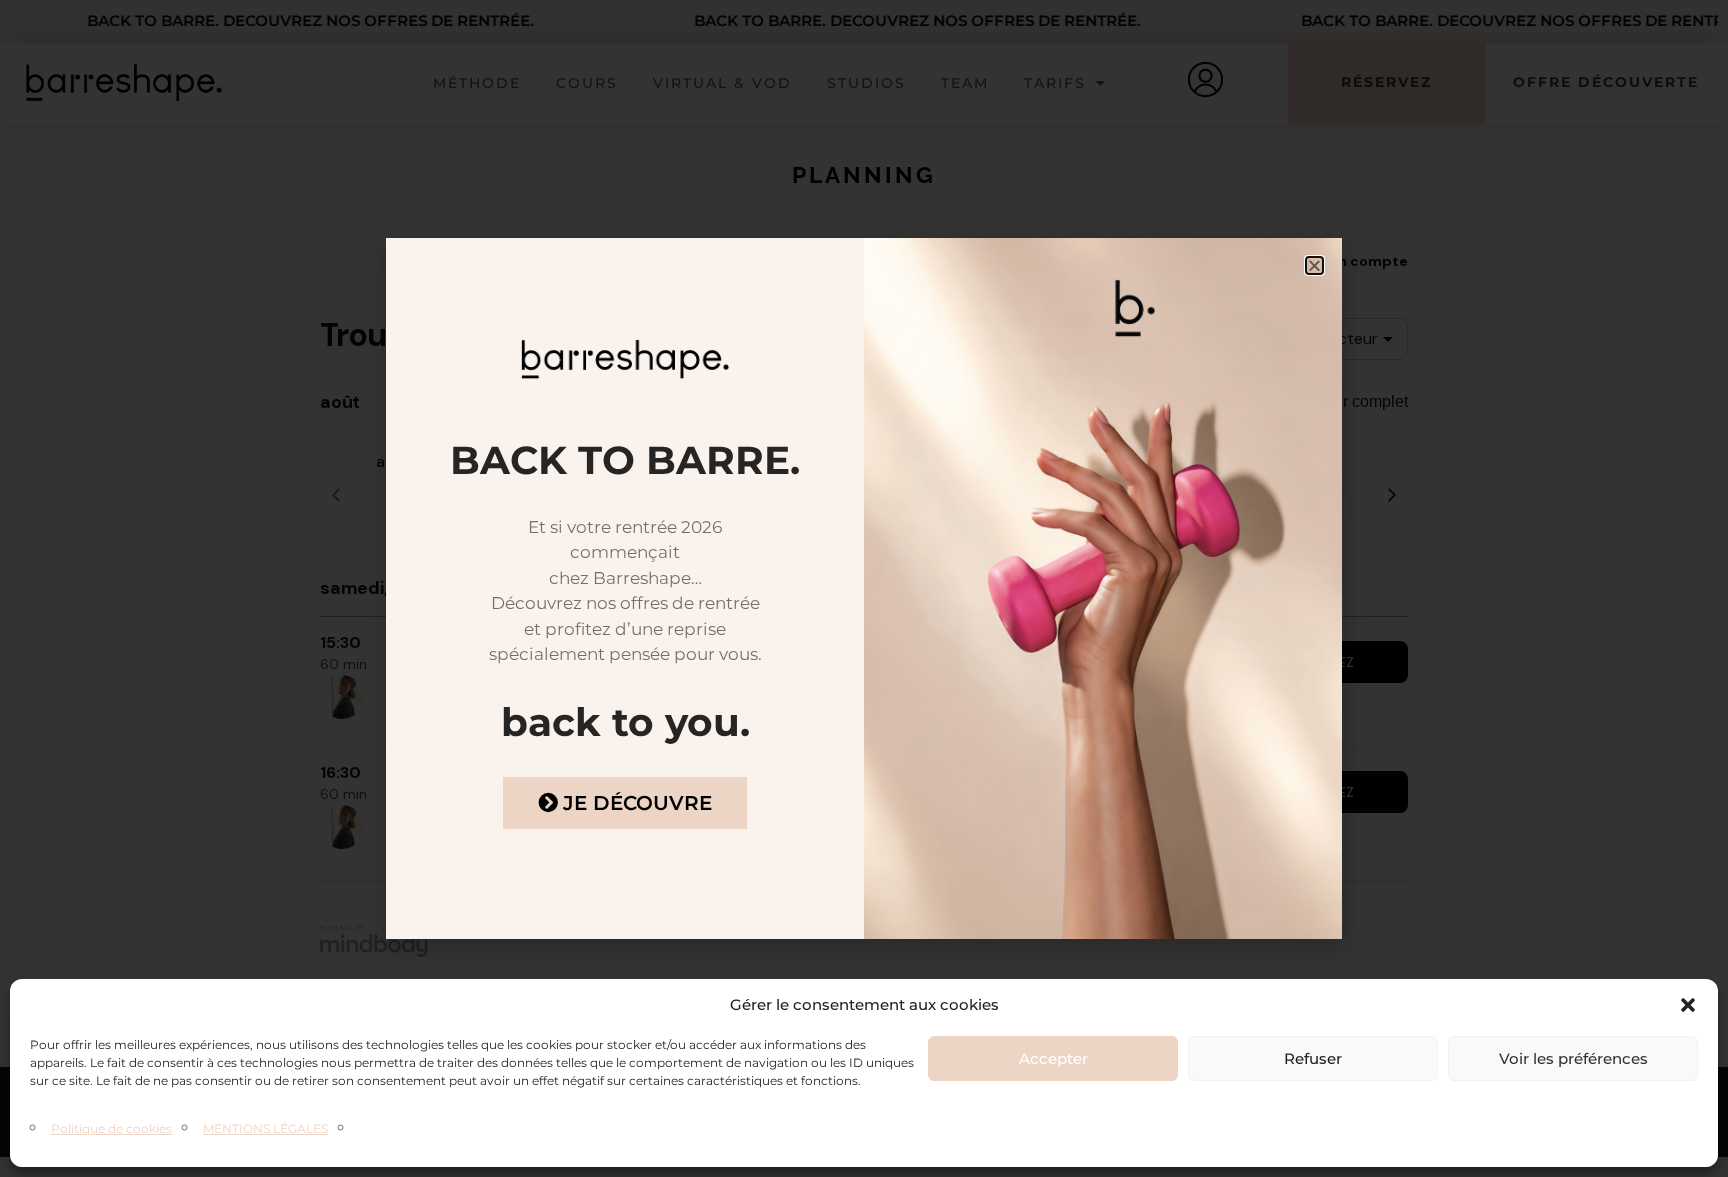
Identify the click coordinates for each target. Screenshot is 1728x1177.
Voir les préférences (1573, 1058)
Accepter (1053, 1058)
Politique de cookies (111, 1128)
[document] (864, 588)
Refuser (1313, 1058)
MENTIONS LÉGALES (265, 1128)
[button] (1688, 1005)
